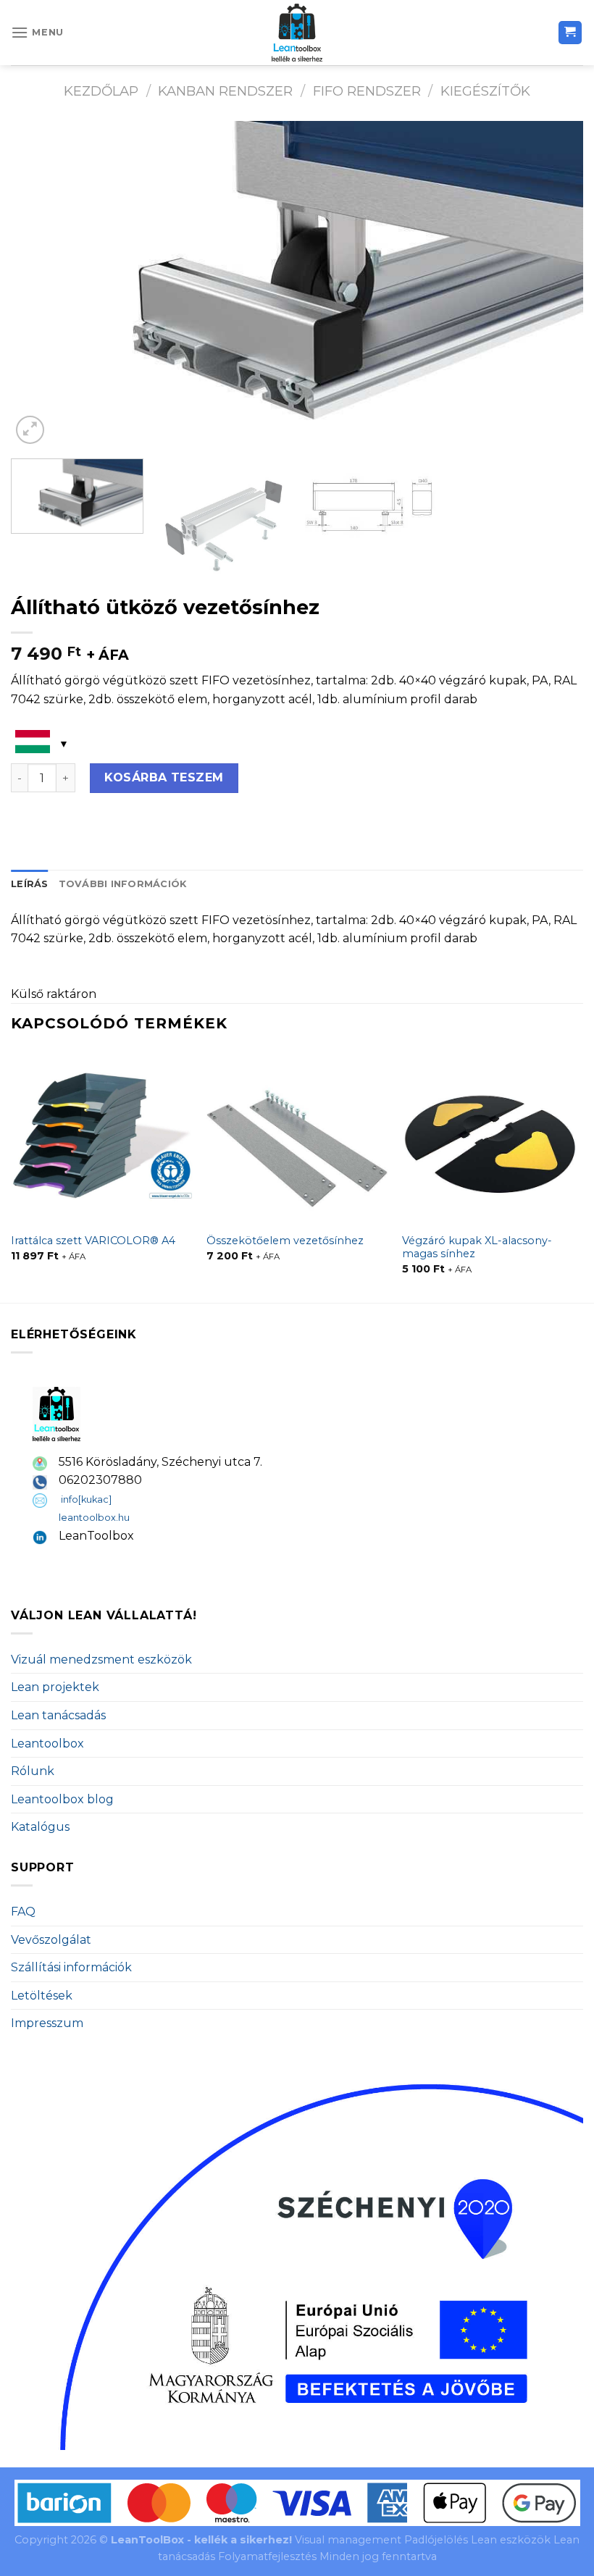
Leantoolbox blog (62, 1799)
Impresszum (47, 2023)
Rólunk (33, 1771)
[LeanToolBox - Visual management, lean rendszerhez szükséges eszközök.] (297, 33)
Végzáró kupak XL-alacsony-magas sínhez (477, 1247)
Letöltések (42, 1996)
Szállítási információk (71, 1967)
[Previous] (41, 284)
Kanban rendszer (225, 91)
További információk (123, 884)
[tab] (30, 884)
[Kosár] (570, 33)
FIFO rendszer (367, 91)
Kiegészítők (485, 91)
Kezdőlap (101, 91)
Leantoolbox (47, 1744)
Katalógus (40, 1827)
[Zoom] (30, 430)
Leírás (30, 884)
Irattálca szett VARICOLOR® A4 (93, 1241)
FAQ (23, 1912)
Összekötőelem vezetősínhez (285, 1241)
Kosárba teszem (164, 777)
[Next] (553, 284)
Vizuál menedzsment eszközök (101, 1660)
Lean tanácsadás (58, 1715)
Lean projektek (55, 1687)
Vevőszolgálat (51, 1940)
